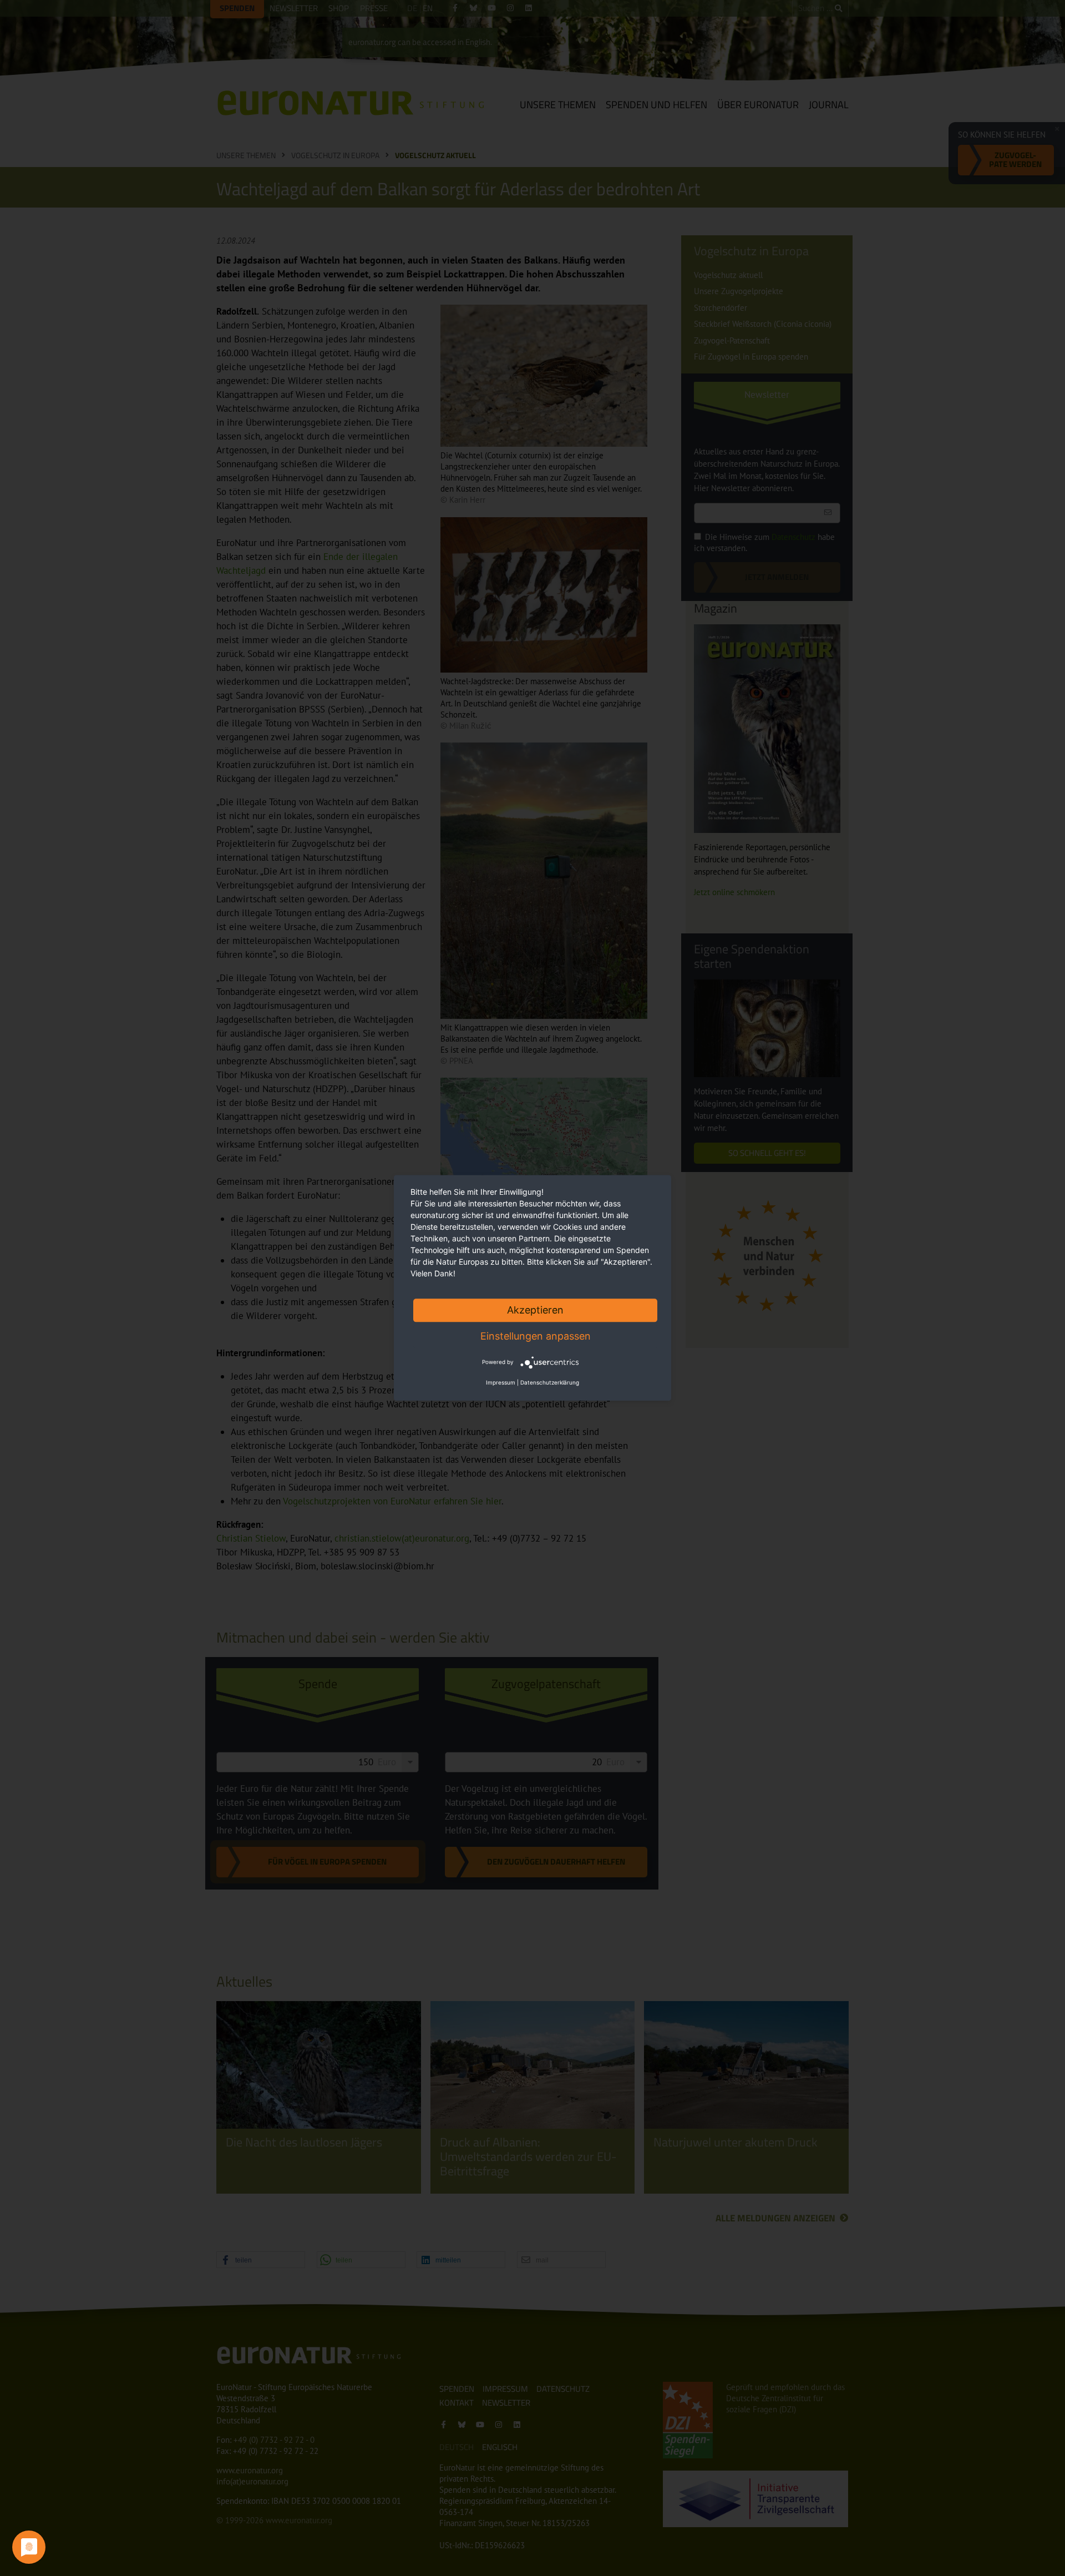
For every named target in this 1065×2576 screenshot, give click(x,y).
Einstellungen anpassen (536, 1336)
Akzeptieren (535, 1310)
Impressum (501, 1383)
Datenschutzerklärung (550, 1383)
